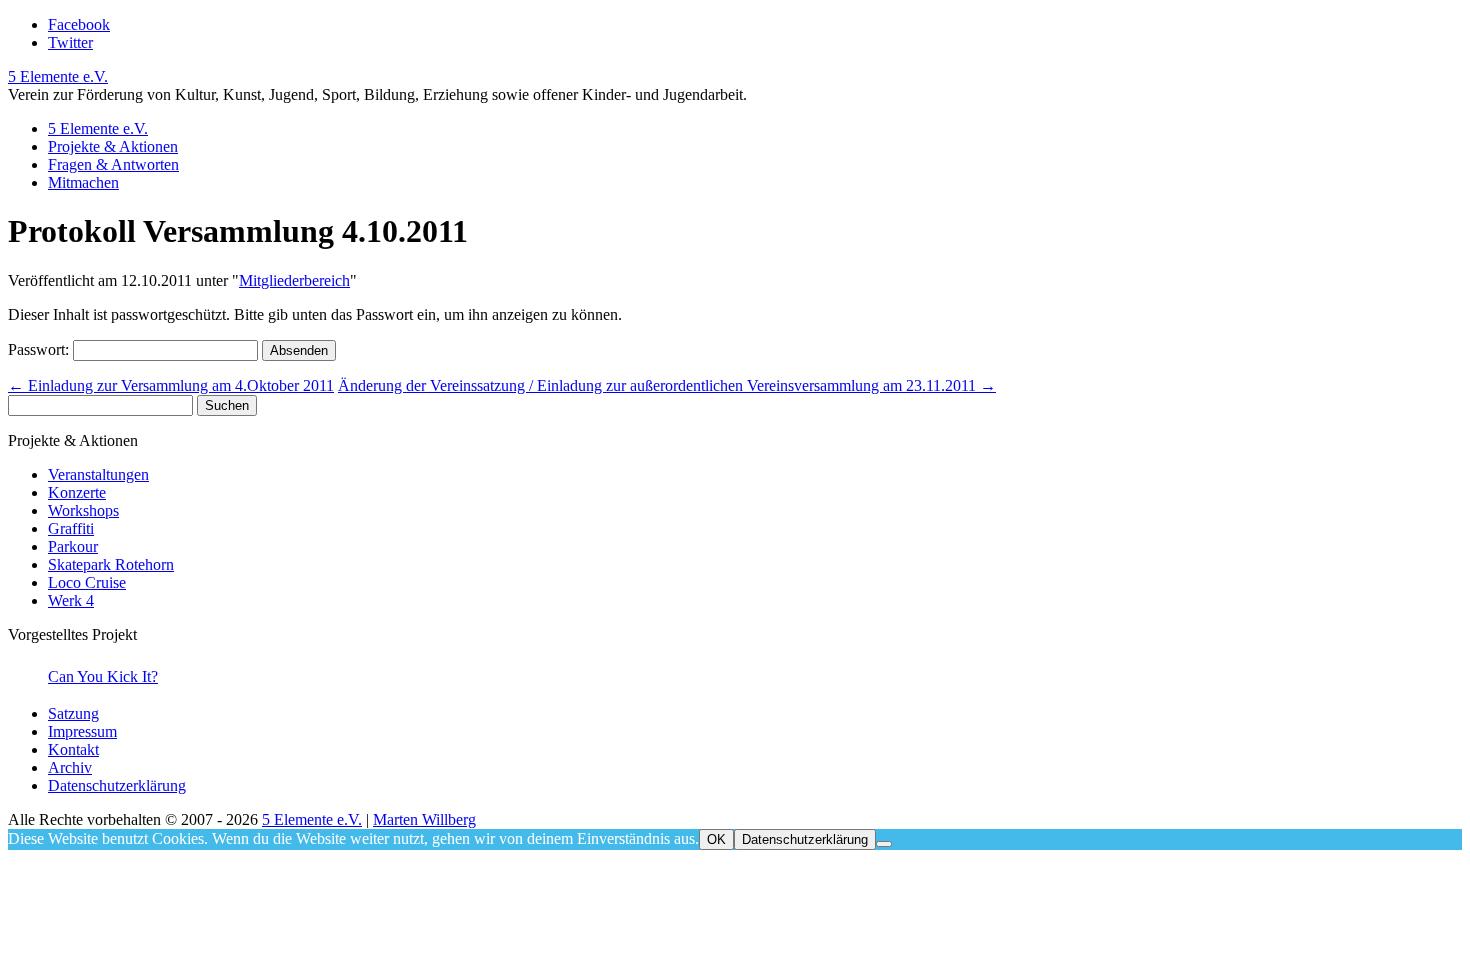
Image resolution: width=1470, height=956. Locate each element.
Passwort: (40, 349)
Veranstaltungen (98, 474)
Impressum (82, 731)
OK (716, 839)
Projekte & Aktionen (113, 146)
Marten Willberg (424, 819)
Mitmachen (83, 182)
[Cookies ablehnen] (884, 844)
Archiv (70, 767)
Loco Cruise (87, 582)
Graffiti (71, 528)
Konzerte (77, 492)
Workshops (83, 510)
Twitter (70, 42)
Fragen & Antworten (113, 164)
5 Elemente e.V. (58, 76)
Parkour (73, 546)
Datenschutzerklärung (117, 785)
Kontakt (73, 749)
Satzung (73, 713)
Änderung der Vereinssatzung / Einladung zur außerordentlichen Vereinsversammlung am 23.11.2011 (667, 385)
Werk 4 (71, 600)
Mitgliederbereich (294, 280)
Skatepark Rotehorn (111, 564)
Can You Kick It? (103, 676)
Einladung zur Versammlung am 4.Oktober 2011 (171, 385)
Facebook (79, 24)
